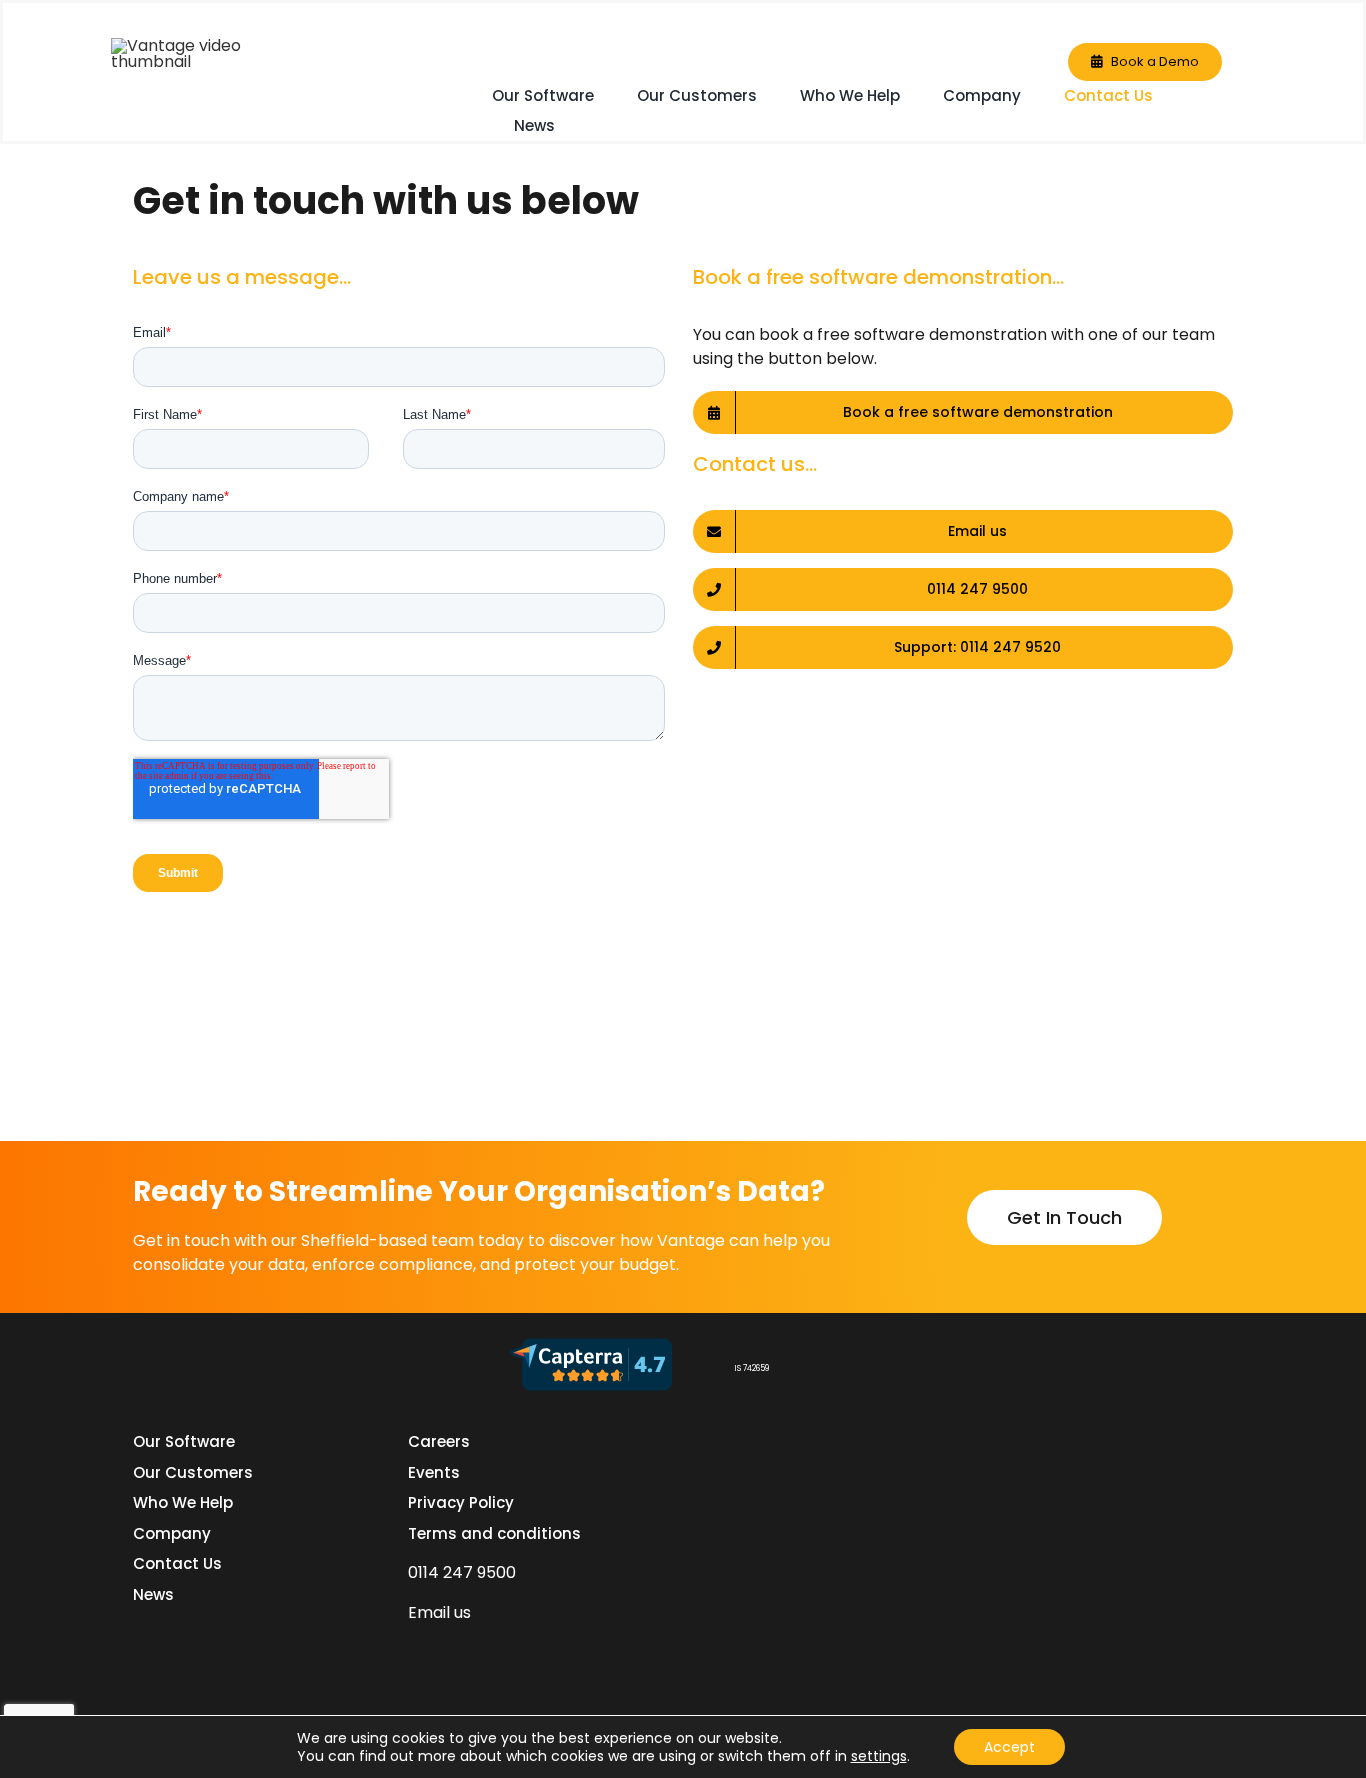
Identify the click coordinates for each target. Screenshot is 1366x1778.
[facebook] (452, 1651)
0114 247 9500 (462, 1572)
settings (879, 1756)
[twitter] (488, 1651)
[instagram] (524, 1651)
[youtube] (560, 1651)
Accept (1009, 1747)
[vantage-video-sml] (211, 45)
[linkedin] (416, 1651)
